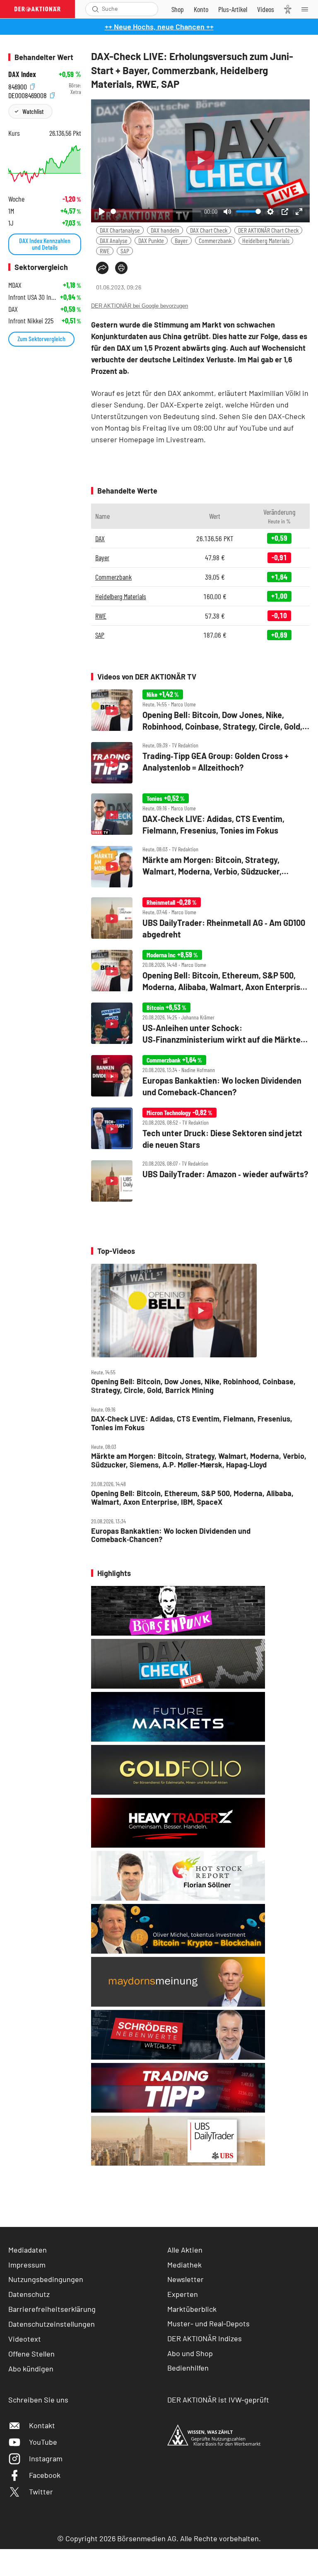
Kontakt (42, 2425)
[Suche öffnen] (95, 9)
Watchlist (33, 111)
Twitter (41, 2492)
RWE (105, 251)
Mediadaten (28, 2250)
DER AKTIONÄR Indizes (205, 2338)
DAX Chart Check (209, 230)
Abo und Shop (190, 2353)
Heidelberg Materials (266, 240)
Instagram (46, 2458)
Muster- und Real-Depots (208, 2323)
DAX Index (22, 74)
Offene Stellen (31, 2354)
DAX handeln (165, 230)
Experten (183, 2294)
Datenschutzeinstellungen (52, 2324)
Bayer (181, 240)
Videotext (25, 2339)
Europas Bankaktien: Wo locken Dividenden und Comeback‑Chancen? (171, 1535)
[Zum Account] (201, 9)
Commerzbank (215, 240)
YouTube (43, 2442)
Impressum (27, 2265)
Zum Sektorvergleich (41, 339)
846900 (18, 86)
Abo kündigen (31, 2369)
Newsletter (185, 2279)
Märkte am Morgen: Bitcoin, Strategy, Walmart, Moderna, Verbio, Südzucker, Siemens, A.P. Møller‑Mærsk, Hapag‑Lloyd (199, 1460)
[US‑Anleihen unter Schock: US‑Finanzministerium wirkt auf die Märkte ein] (200, 1024)
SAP (125, 251)
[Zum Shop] (178, 9)
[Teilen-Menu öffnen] (102, 268)
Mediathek (184, 2265)
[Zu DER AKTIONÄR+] (233, 9)
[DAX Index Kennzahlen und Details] (45, 164)
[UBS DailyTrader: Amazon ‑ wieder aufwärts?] (200, 1181)
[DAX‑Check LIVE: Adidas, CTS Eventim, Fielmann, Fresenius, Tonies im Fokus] (200, 815)
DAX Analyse (114, 240)
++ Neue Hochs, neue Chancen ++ (159, 27)
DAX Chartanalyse (120, 230)
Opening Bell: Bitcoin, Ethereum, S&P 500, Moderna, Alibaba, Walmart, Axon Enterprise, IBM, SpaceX (192, 1498)
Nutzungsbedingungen (46, 2279)
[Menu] (307, 9)
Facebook (45, 2475)
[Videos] (266, 9)
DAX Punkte (151, 240)
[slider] (156, 211)
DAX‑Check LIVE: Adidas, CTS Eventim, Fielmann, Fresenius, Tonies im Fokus (192, 1423)
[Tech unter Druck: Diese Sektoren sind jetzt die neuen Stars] (200, 1129)
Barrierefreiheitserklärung (52, 2309)
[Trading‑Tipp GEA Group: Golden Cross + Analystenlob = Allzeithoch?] (200, 763)
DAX (100, 538)
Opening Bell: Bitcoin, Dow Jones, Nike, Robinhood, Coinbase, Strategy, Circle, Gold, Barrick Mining (193, 1386)
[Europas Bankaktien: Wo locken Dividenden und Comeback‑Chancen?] (200, 1076)
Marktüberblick (192, 2309)
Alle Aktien (185, 2250)
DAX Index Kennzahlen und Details (45, 244)
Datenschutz (29, 2294)
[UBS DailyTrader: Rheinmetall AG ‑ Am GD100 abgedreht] (200, 919)
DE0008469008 (28, 94)
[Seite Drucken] (121, 268)
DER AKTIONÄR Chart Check (268, 230)
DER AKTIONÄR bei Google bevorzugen (140, 306)
